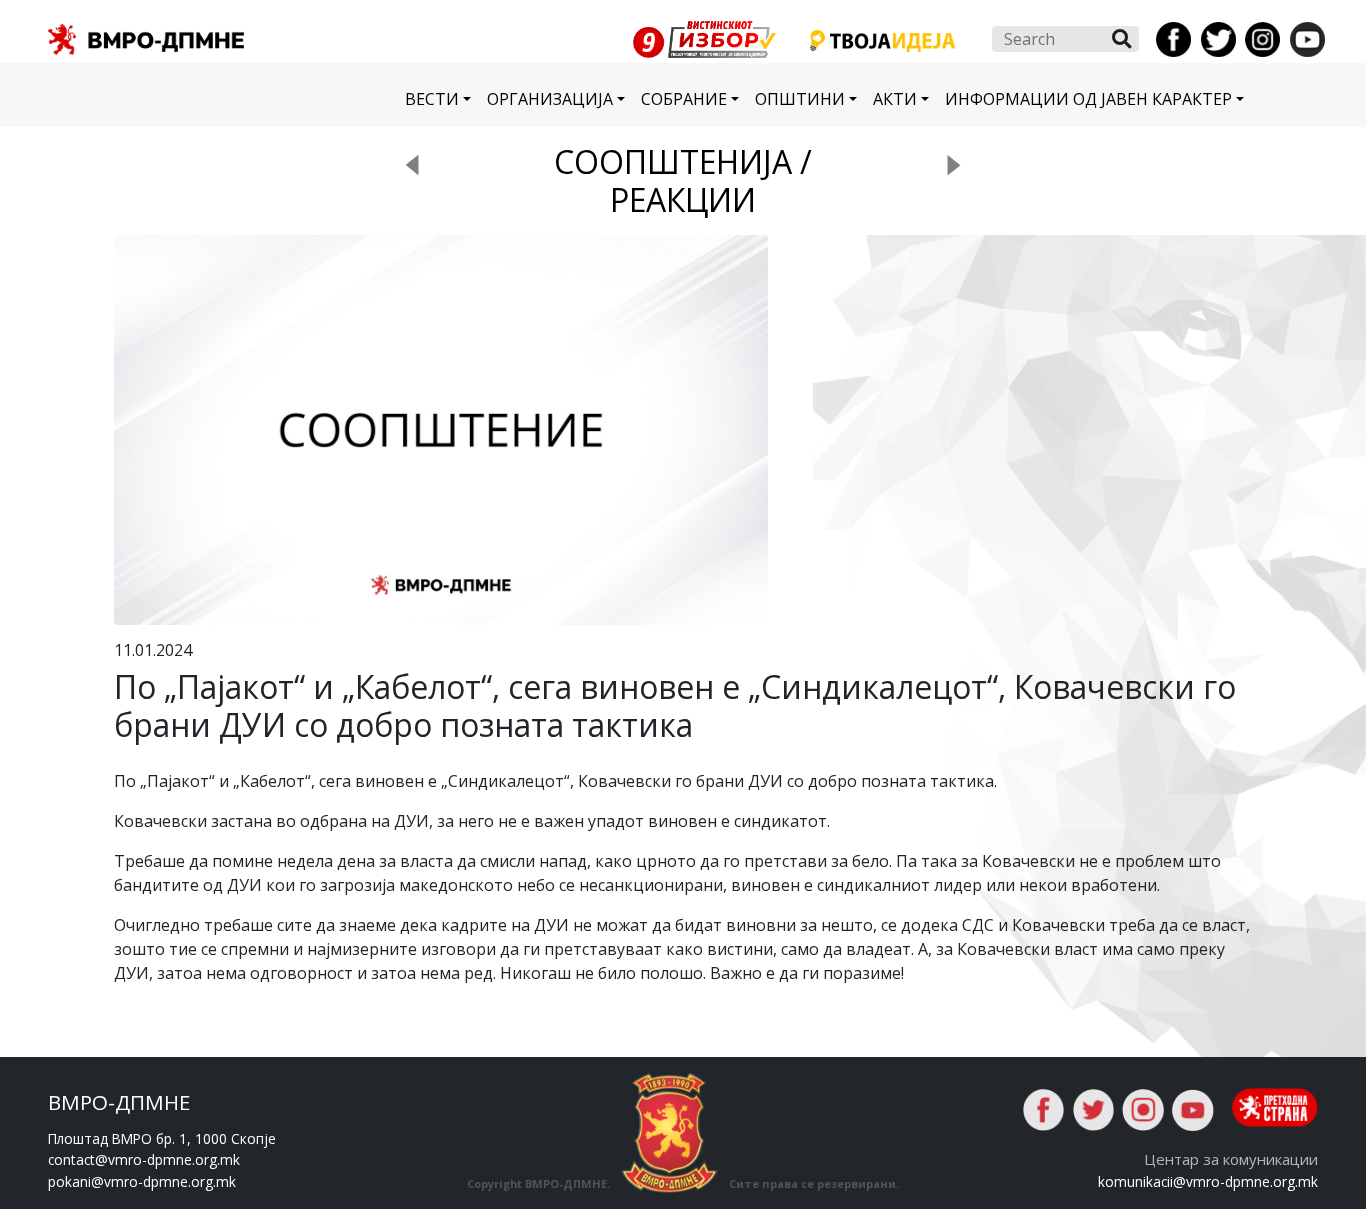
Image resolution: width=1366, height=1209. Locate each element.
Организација (550, 99)
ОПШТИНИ (800, 99)
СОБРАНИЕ (684, 99)
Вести (432, 99)
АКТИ (895, 99)
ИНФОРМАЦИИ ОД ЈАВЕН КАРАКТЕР (1088, 99)
